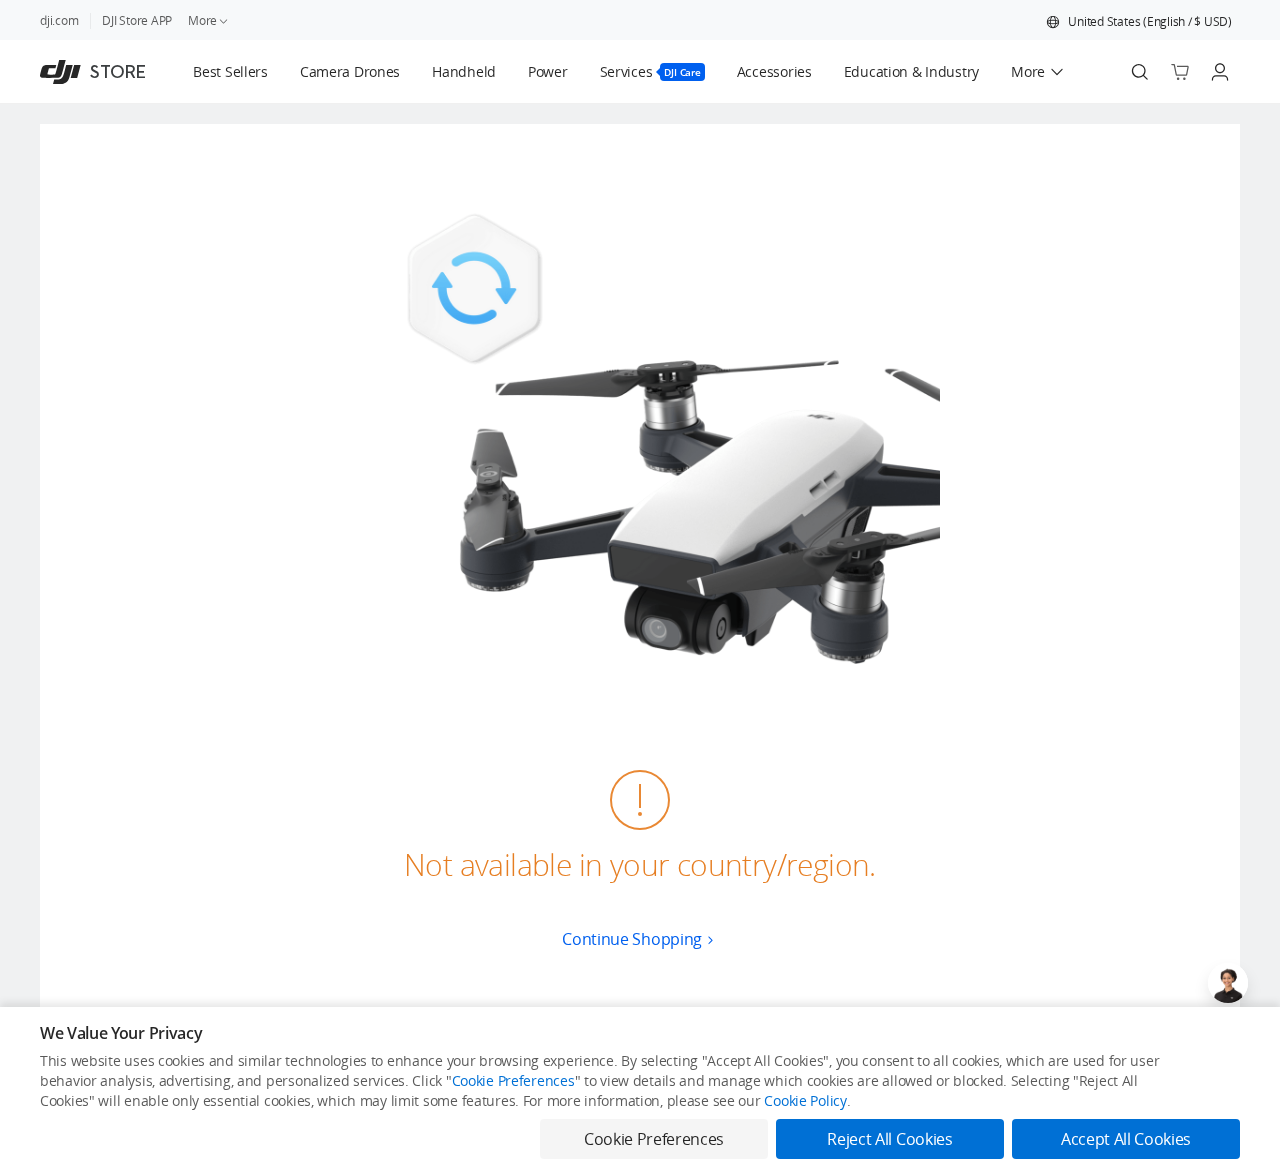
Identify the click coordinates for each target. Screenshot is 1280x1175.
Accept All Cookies (1126, 1139)
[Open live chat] (1228, 983)
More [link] (202, 20)
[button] (1139, 22)
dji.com (59, 20)
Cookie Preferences (513, 1080)
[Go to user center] (1220, 72)
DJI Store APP (137, 20)
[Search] (1140, 72)
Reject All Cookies (889, 1139)
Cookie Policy (805, 1100)
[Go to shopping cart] (1180, 72)
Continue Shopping (632, 939)
